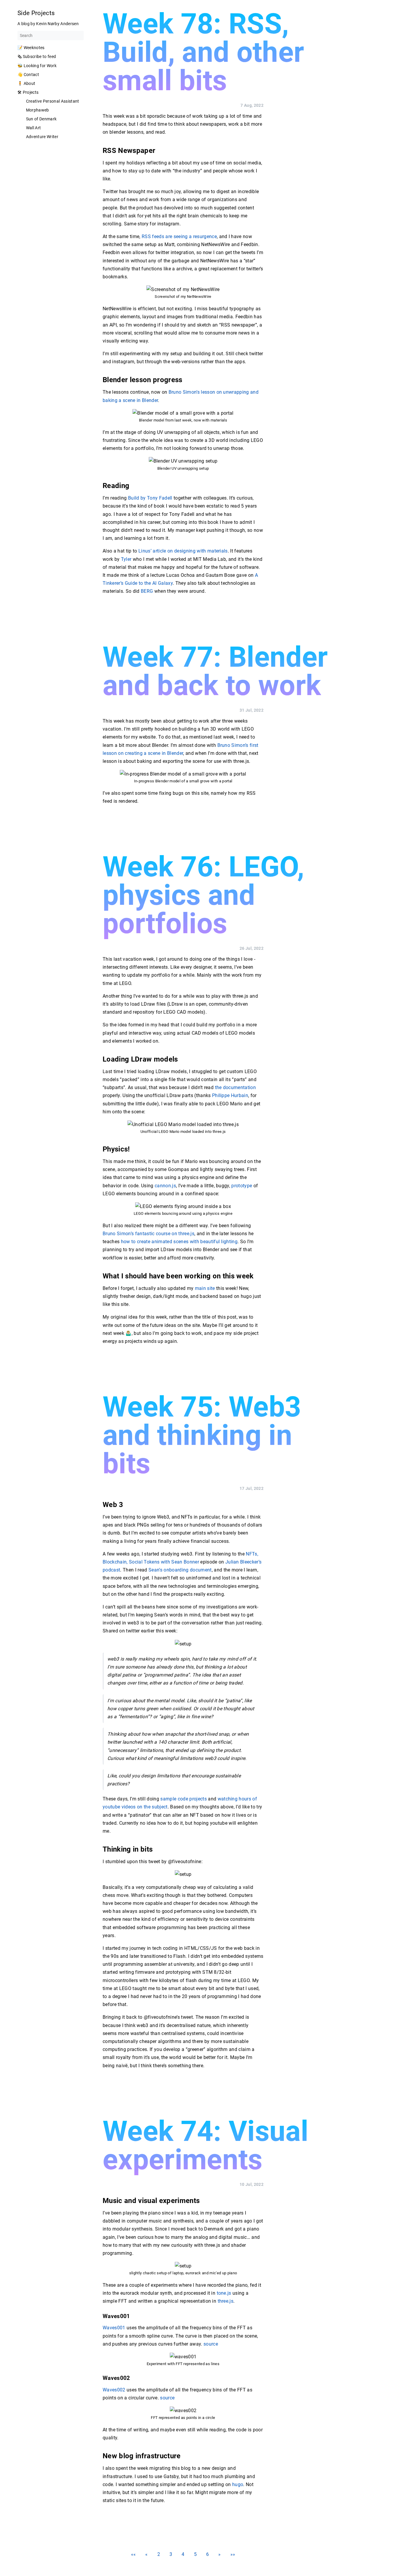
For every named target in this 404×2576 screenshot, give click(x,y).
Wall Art (34, 128)
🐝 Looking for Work (37, 66)
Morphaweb (38, 110)
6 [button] (207, 2554)
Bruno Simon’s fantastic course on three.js (148, 1234)
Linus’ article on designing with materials (183, 551)
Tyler (126, 559)
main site (205, 1288)
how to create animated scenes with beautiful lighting (179, 1242)
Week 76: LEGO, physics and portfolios (203, 895)
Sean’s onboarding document (180, 1570)
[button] (134, 2554)
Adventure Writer (42, 137)
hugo (238, 2484)
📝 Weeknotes (31, 48)
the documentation (236, 1087)
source (211, 2344)
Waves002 (114, 2390)
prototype (242, 1185)
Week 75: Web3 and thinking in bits (202, 1435)
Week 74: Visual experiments (205, 2145)
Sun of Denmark (41, 119)
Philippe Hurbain (230, 1095)
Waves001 (114, 2328)
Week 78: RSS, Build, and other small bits (203, 52)
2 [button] (159, 2554)
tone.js (224, 2293)
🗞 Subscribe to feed (37, 56)
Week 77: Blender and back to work (215, 671)
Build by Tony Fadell (150, 498)
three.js (226, 2301)
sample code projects (184, 1799)
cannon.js (165, 1185)
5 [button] (195, 2554)
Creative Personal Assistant (53, 101)
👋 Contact (28, 75)
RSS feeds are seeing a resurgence (179, 236)
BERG (147, 591)
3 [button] (171, 2554)
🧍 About (26, 83)
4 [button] (183, 2554)
